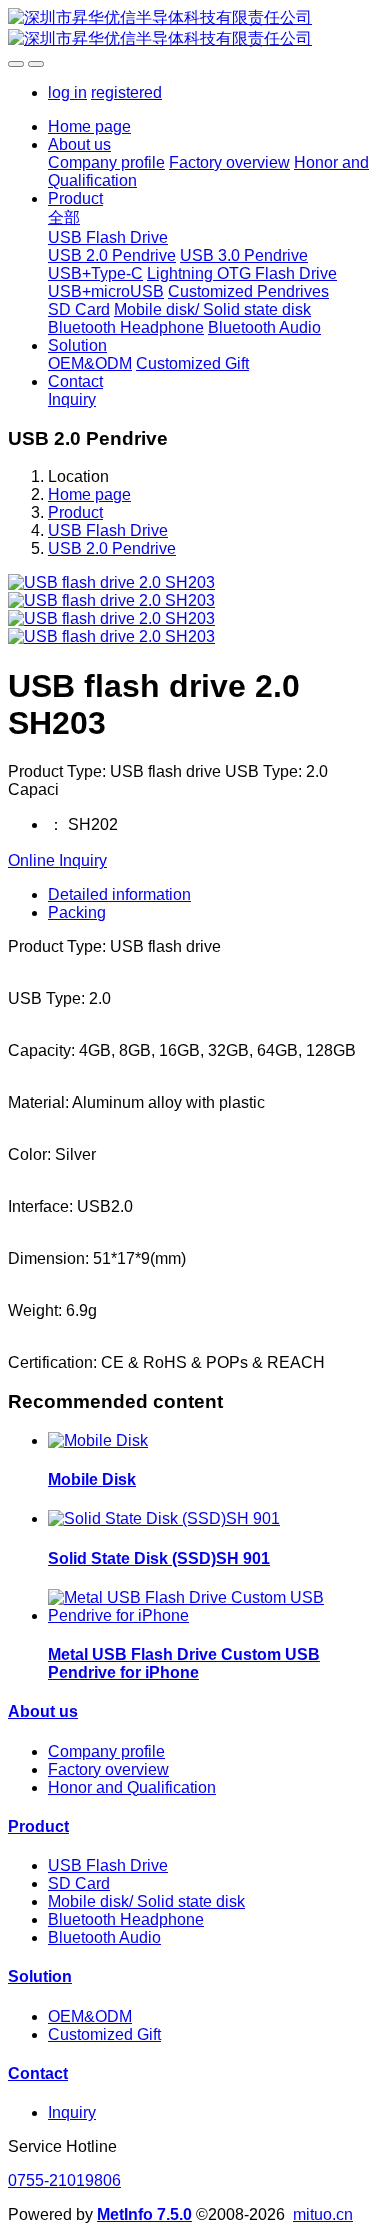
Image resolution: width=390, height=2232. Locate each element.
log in (67, 92)
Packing (77, 912)
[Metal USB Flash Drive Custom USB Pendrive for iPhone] (215, 1615)
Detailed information (119, 894)
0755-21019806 (64, 2180)
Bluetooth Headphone (126, 1919)
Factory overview (108, 1769)
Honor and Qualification (132, 1787)
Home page (89, 126)
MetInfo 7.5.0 (144, 2214)
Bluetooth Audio (104, 1937)
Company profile (106, 1751)
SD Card (79, 1883)
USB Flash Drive (108, 530)
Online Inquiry (57, 860)
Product (75, 512)
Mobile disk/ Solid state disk (146, 1901)
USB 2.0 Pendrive (112, 548)
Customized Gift (104, 2034)
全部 (64, 217)
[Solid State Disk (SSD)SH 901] (164, 1518)
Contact (38, 2073)
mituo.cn (323, 2214)
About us (43, 1711)
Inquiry (72, 2112)
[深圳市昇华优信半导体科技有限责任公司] (195, 29)
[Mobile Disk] (98, 1440)
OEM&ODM (90, 2016)
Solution (40, 1976)
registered (126, 92)
